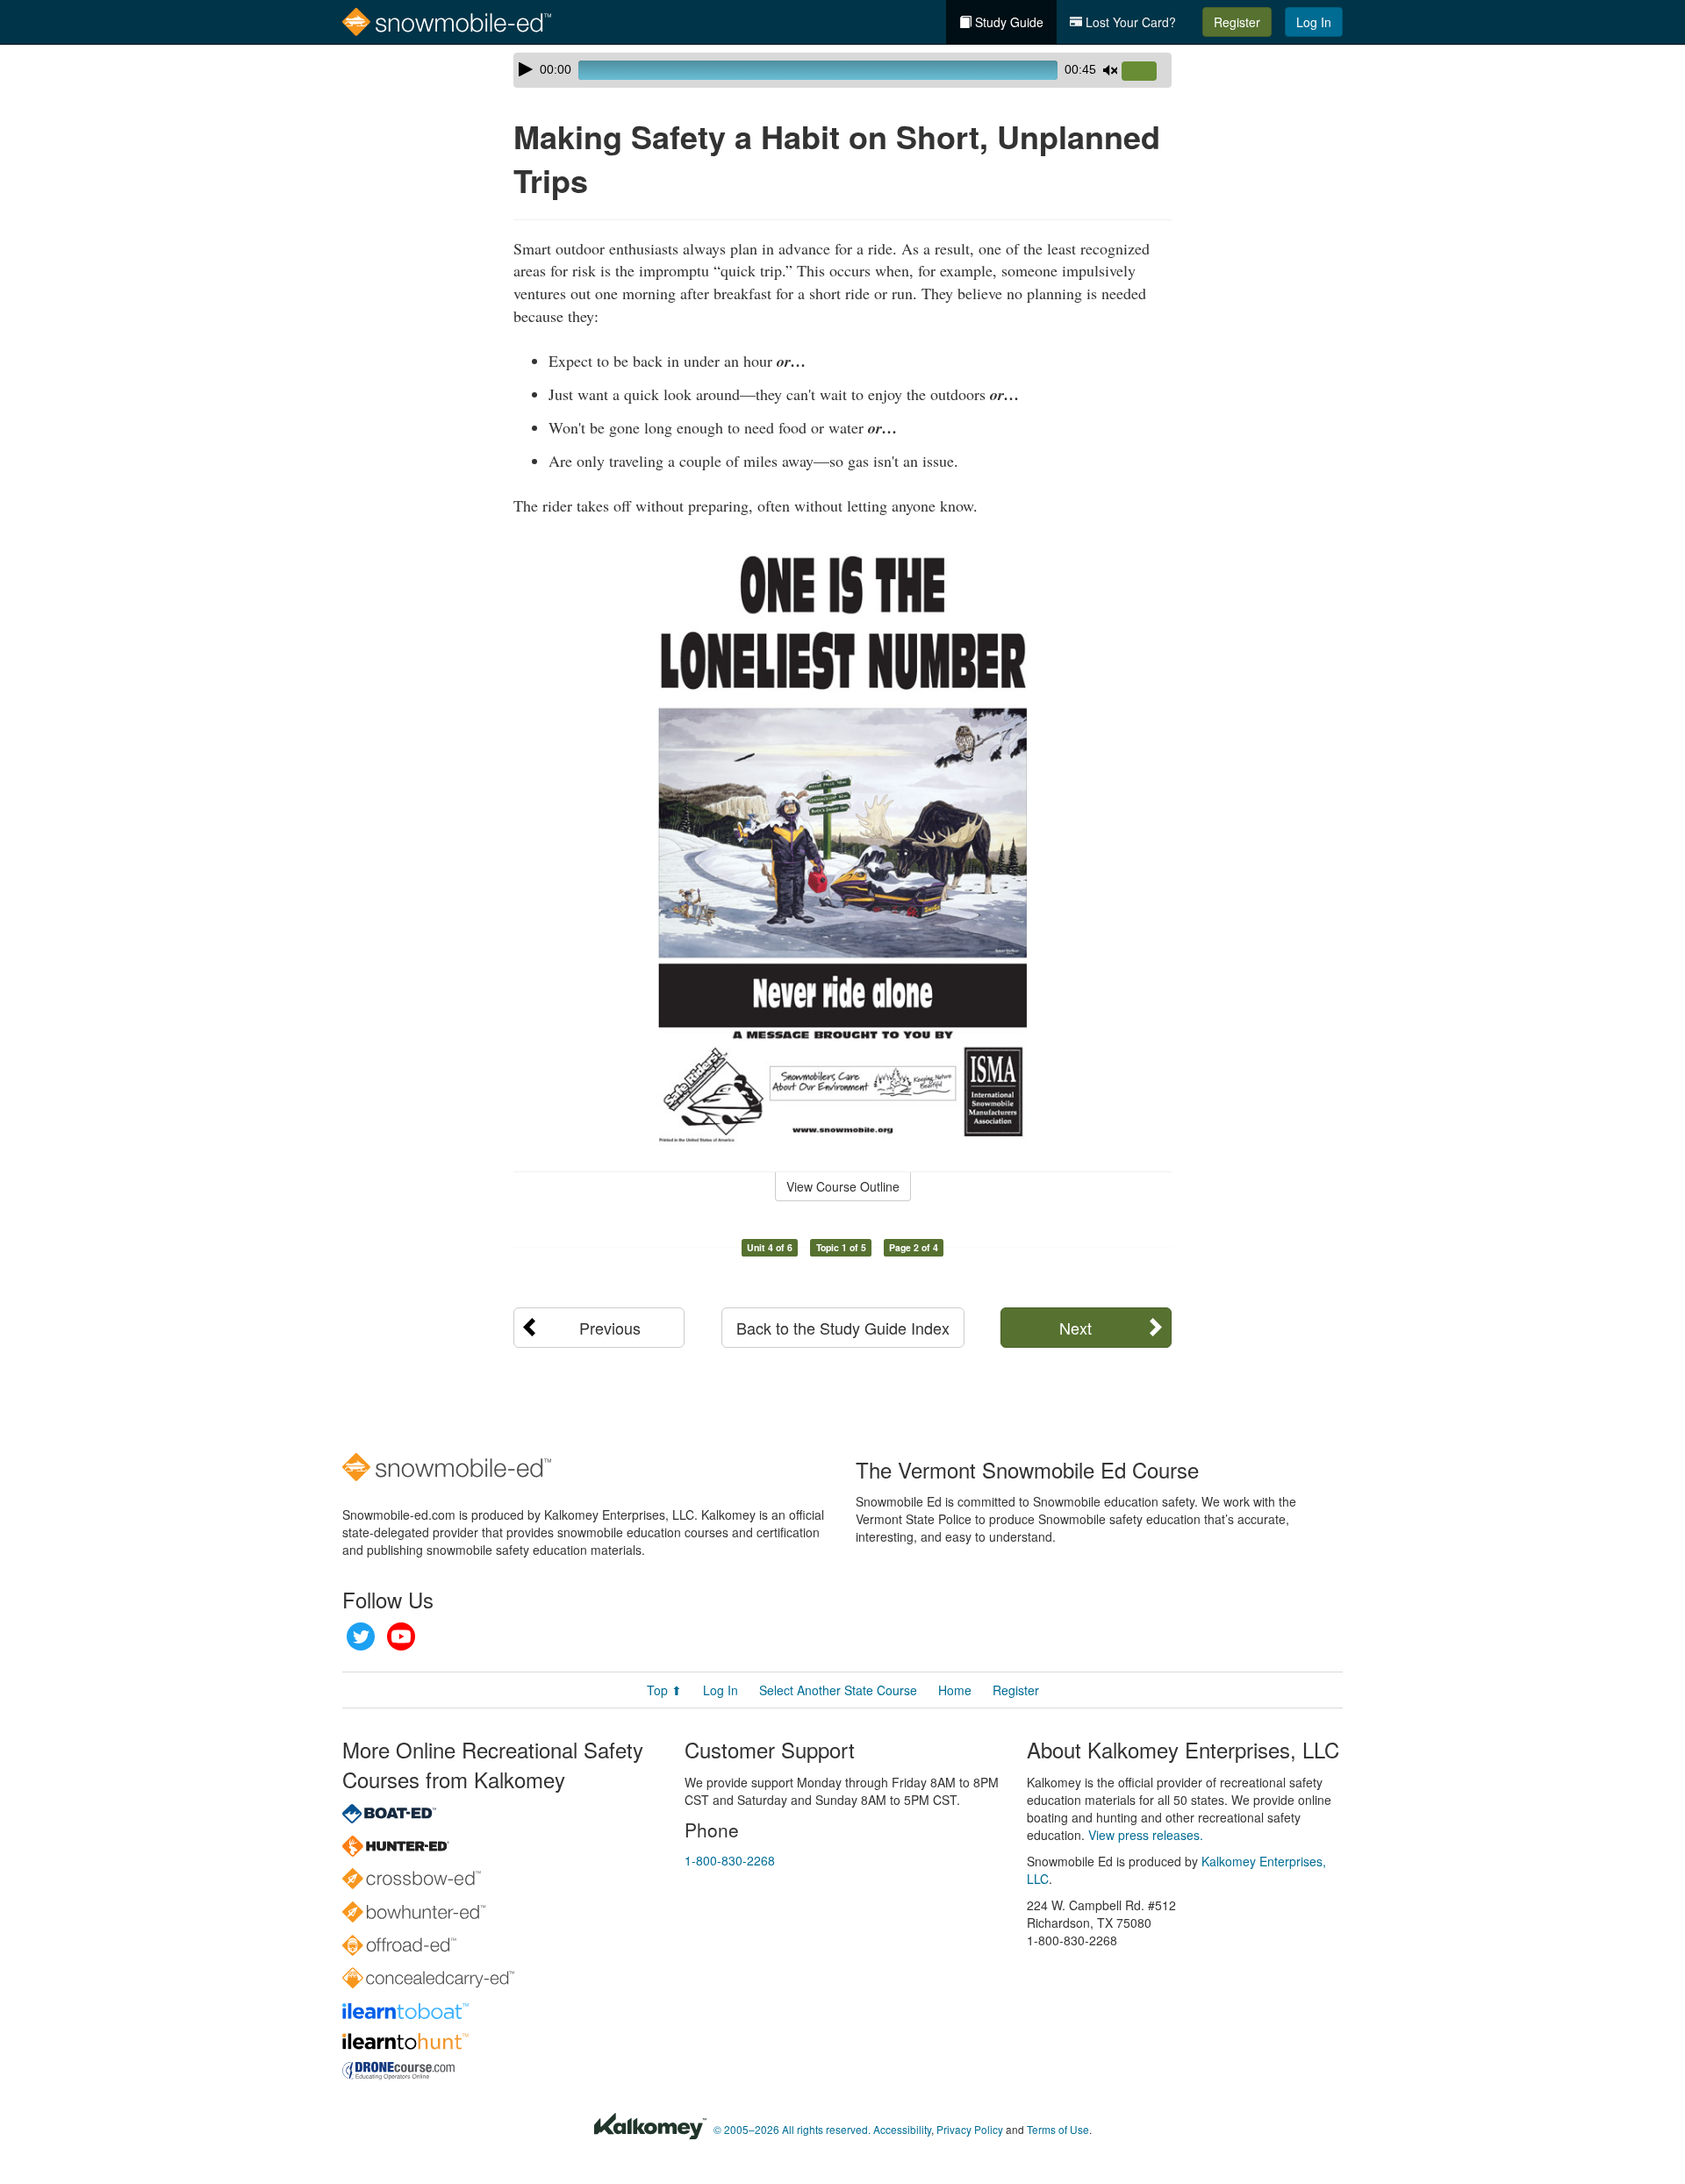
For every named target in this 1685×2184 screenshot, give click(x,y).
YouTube (401, 1636)
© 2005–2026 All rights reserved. (792, 2129)
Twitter (361, 1636)
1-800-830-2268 (730, 1860)
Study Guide (1007, 22)
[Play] (526, 69)
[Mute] (1110, 70)
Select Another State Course (838, 1690)
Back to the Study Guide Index (843, 1328)
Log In (1314, 22)
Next (1076, 1328)
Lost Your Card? (1129, 22)
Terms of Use (1058, 2129)
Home (955, 1690)
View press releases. (1146, 1835)
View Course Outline (843, 1186)
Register (1237, 22)
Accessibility (902, 2129)
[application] (842, 70)
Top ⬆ (664, 1690)
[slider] (1146, 72)
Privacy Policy (970, 2129)
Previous (610, 1328)
